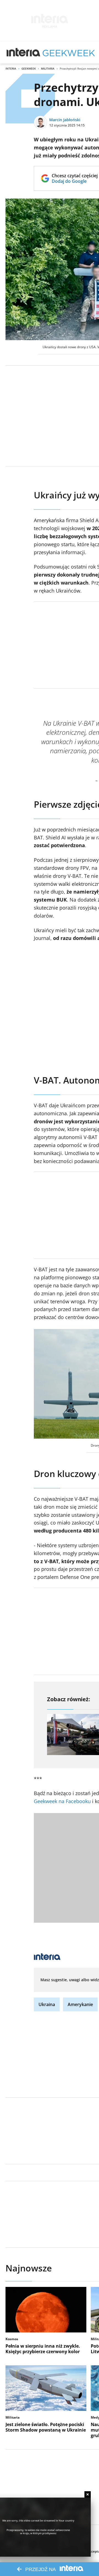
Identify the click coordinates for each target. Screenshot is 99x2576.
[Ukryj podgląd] (88, 2494)
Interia (11, 68)
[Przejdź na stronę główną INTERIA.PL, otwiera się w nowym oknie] (24, 52)
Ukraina (47, 2004)
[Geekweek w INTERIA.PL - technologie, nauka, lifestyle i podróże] (69, 52)
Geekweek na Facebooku (62, 1801)
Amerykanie (80, 2004)
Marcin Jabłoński (65, 120)
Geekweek (29, 68)
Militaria (48, 68)
